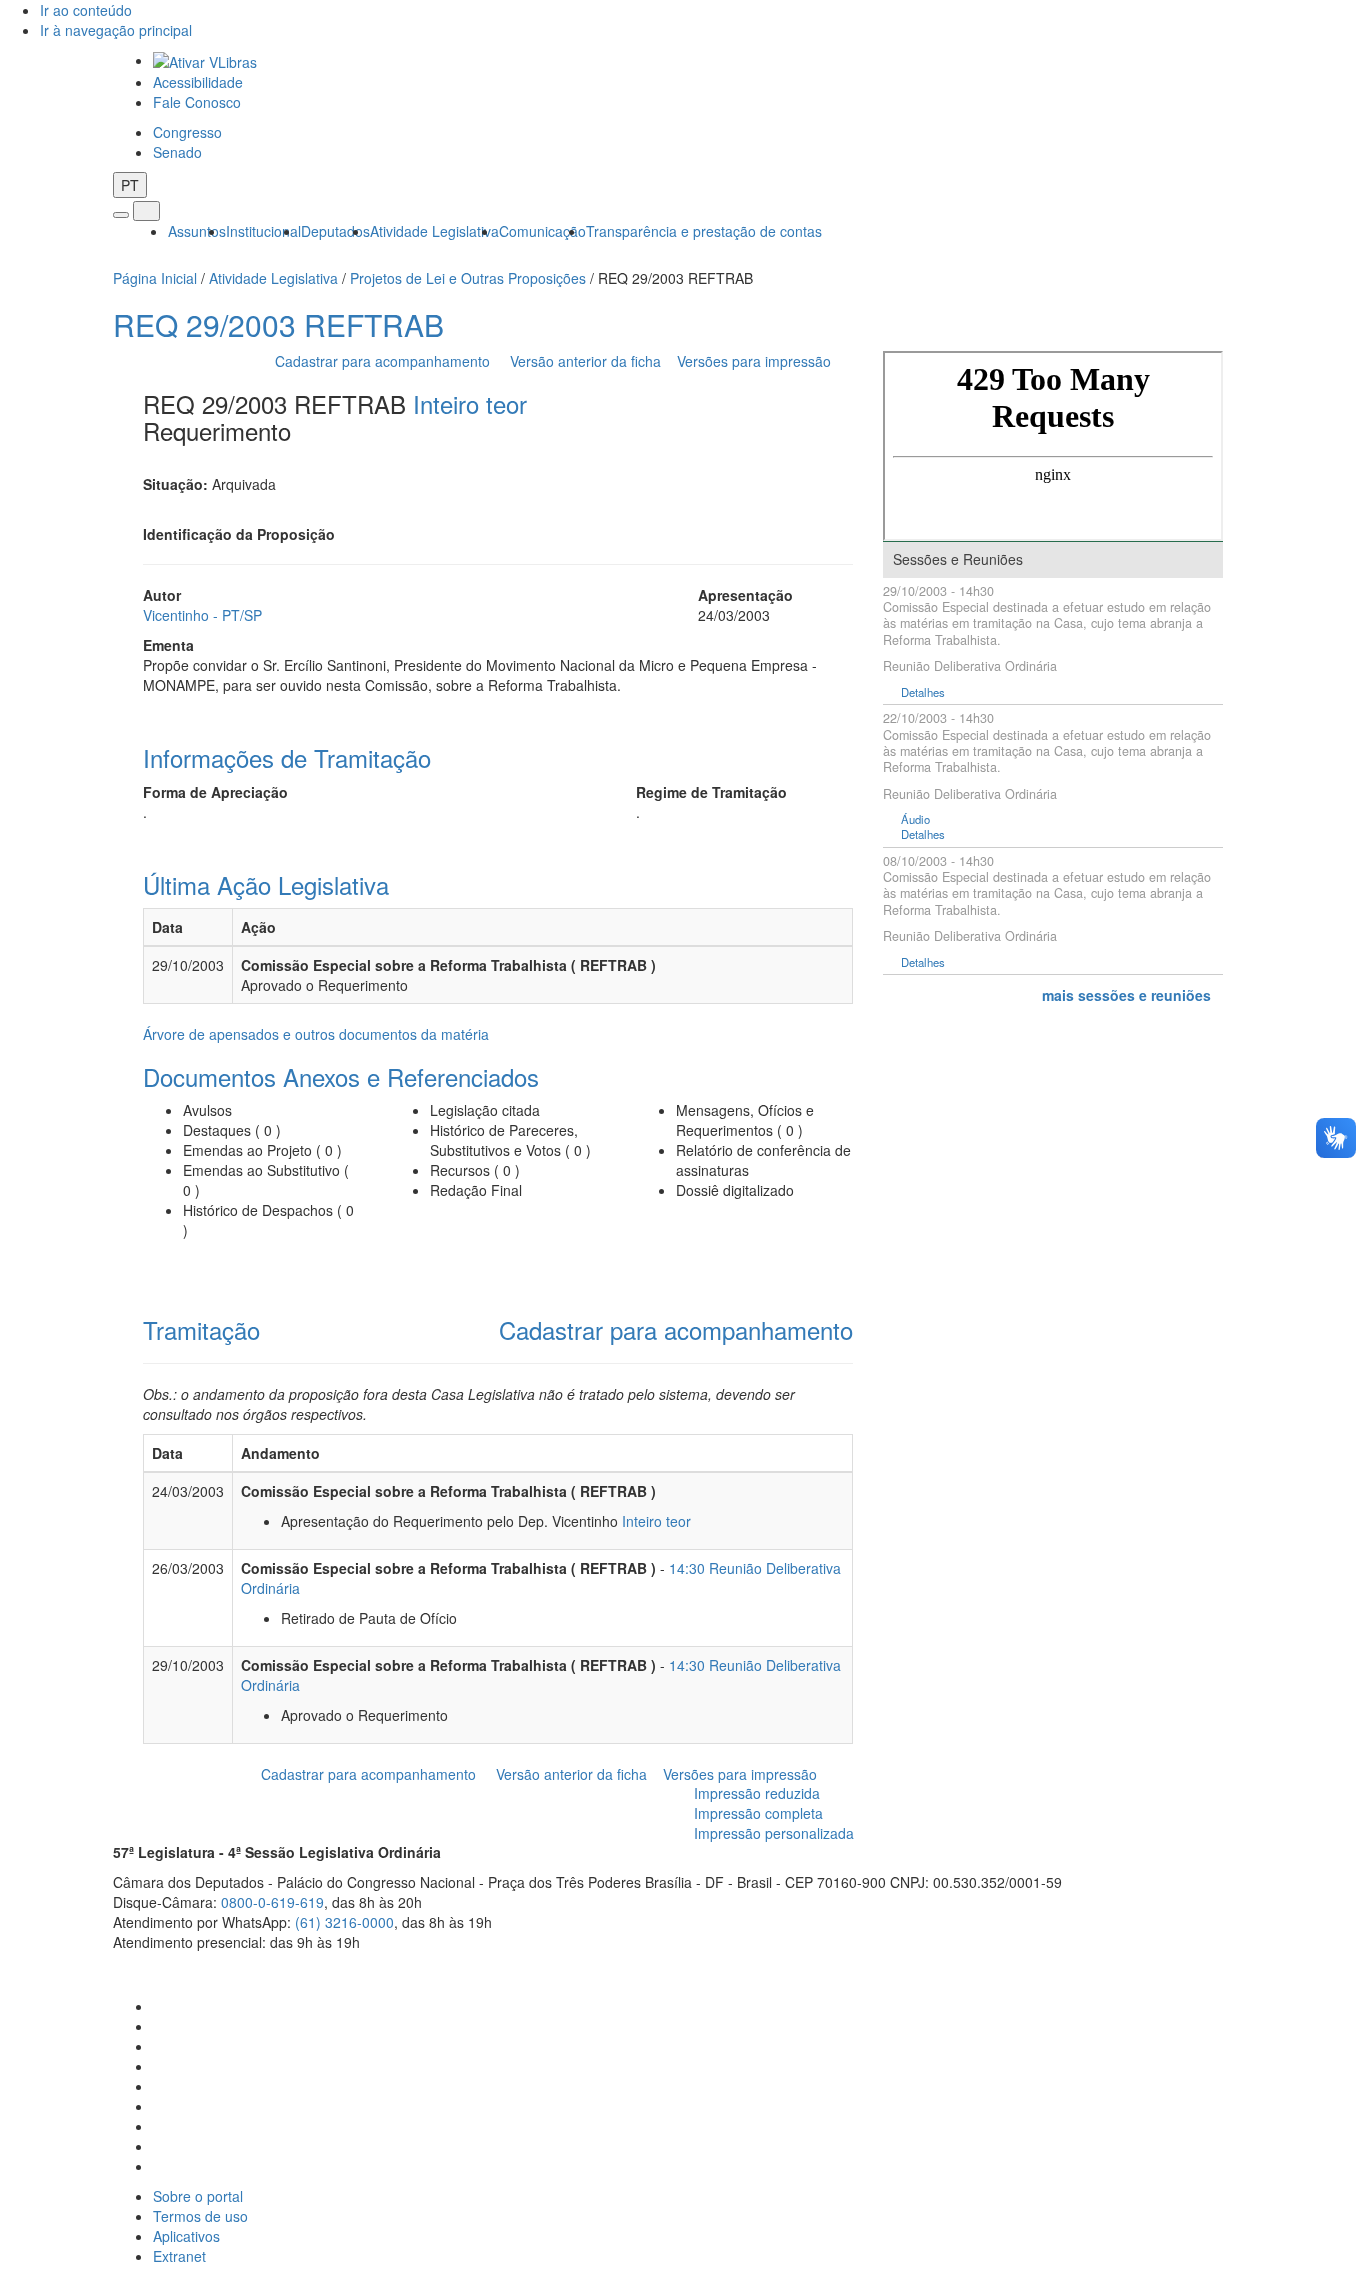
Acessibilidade (198, 82)
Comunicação (542, 231)
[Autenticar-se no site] (1247, 1967)
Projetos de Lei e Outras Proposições (468, 278)
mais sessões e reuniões (1126, 995)
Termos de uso (200, 2216)
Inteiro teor (470, 403)
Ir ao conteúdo (86, 10)
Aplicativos (186, 2236)
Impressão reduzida (757, 1793)
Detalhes (923, 692)
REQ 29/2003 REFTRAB (278, 324)
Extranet (179, 2256)
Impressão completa (758, 1813)
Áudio (915, 819)
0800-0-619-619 (272, 1902)
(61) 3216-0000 (344, 1922)
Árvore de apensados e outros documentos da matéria (316, 1034)
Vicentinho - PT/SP (202, 615)
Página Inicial (155, 278)
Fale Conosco (197, 102)
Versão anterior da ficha (585, 361)
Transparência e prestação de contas (704, 231)
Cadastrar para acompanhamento (386, 361)
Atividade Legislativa (434, 231)
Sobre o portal (198, 2196)
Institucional (263, 231)
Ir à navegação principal (116, 30)
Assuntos (197, 231)
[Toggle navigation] (121, 215)
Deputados (335, 231)
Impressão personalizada (774, 1833)
